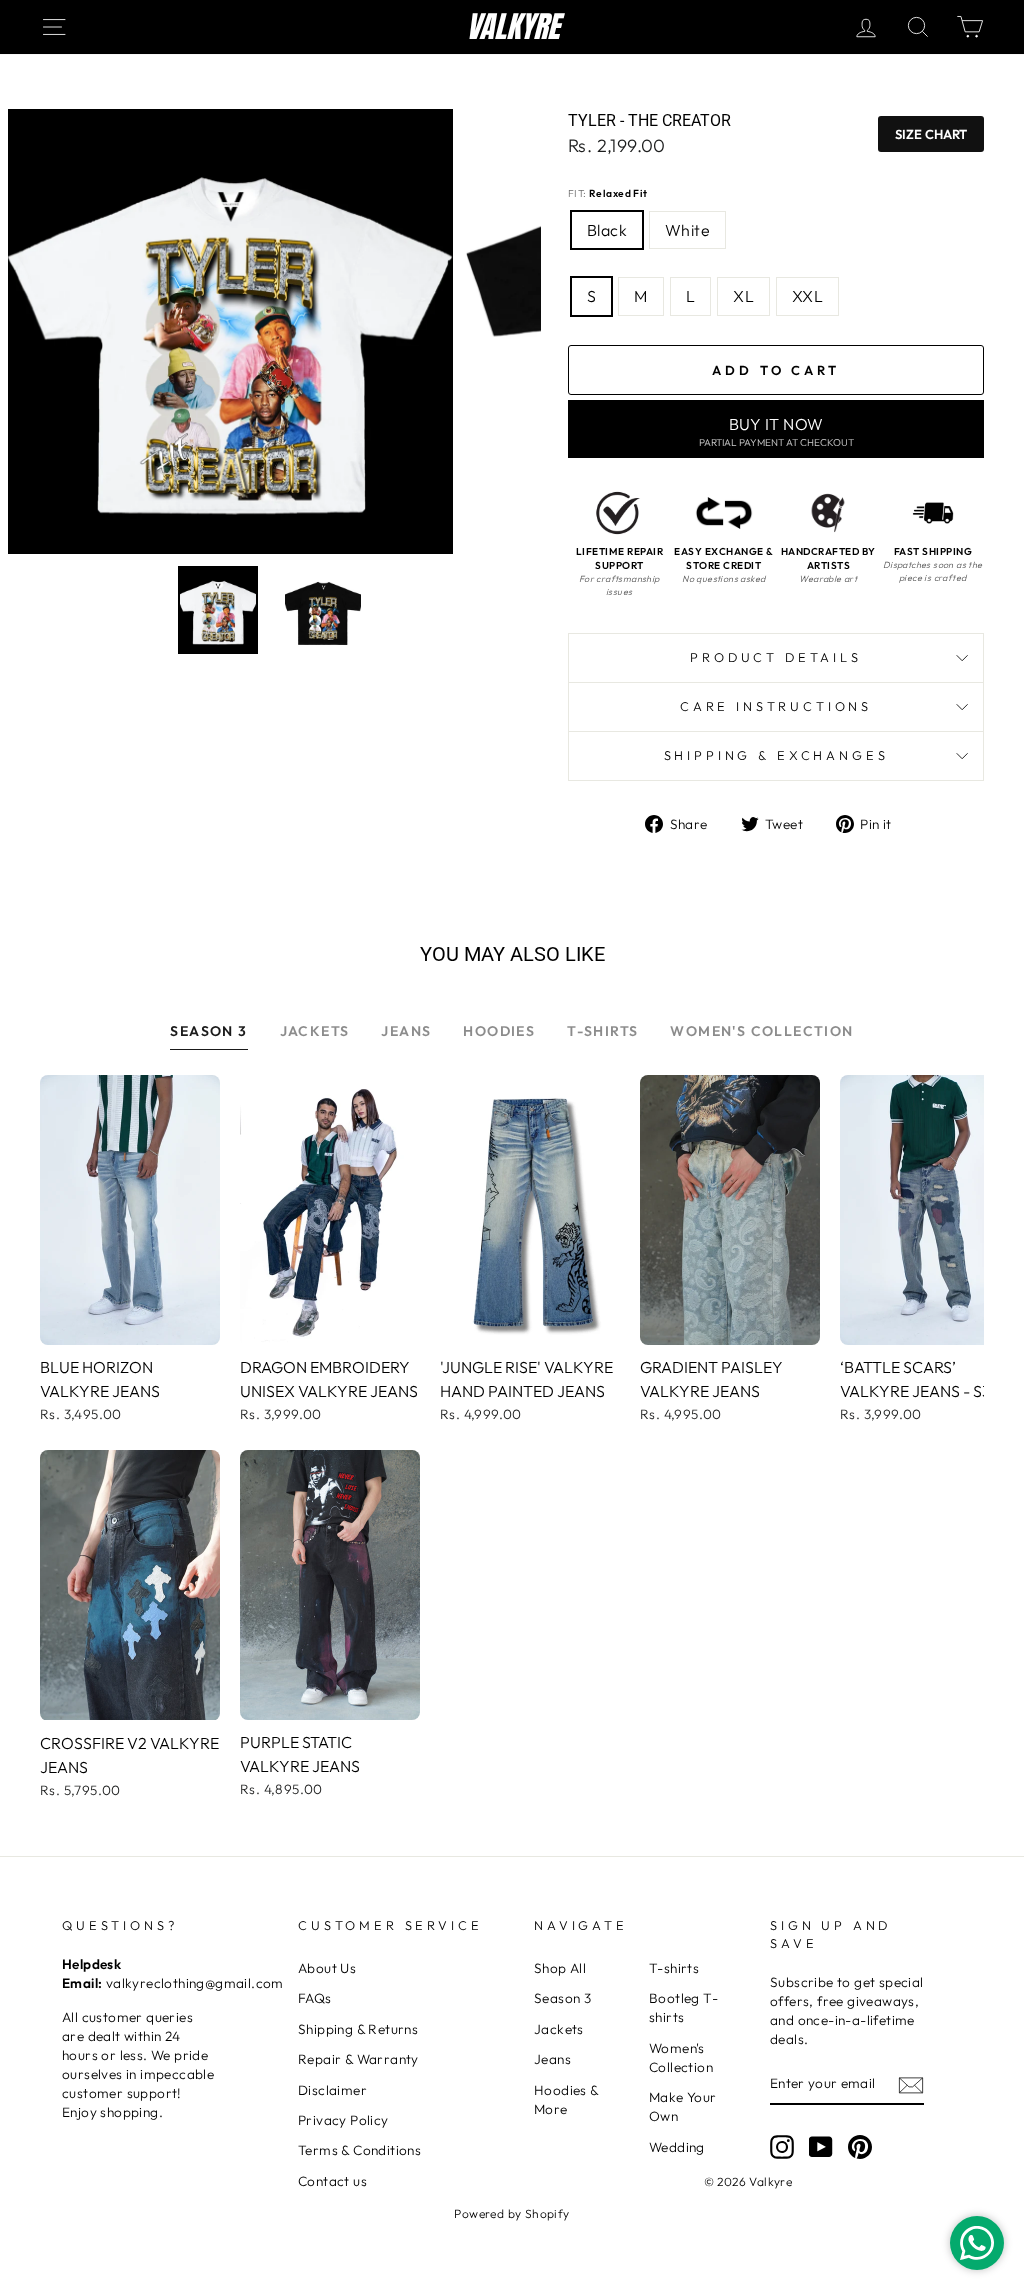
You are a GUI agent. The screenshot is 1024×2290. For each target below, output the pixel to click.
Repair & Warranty (358, 2059)
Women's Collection (681, 2057)
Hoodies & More (566, 2099)
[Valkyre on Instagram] (782, 2147)
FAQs (315, 1998)
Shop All (560, 1968)
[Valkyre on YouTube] (821, 2147)
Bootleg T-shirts (683, 2007)
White (687, 230)
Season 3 (562, 1998)
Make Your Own (683, 2106)
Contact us (332, 2181)
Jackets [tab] (315, 1031)
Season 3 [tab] (208, 1031)
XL (743, 296)
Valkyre (512, 27)
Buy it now (776, 431)
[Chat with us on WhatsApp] (977, 2243)
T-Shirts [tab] (602, 1031)
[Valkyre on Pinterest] (860, 2147)
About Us (327, 1968)
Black (607, 230)
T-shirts (674, 1968)
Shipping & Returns (358, 2029)
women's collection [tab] (761, 1031)
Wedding (677, 2147)
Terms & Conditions (359, 2150)
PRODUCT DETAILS (776, 657)
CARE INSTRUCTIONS (776, 706)
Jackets (559, 2029)
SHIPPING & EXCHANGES (776, 755)
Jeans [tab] (406, 1031)
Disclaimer (332, 2090)
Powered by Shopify (511, 2213)
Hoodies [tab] (499, 1031)
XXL (807, 296)
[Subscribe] (911, 2084)
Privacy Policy (343, 2120)
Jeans (552, 2059)
